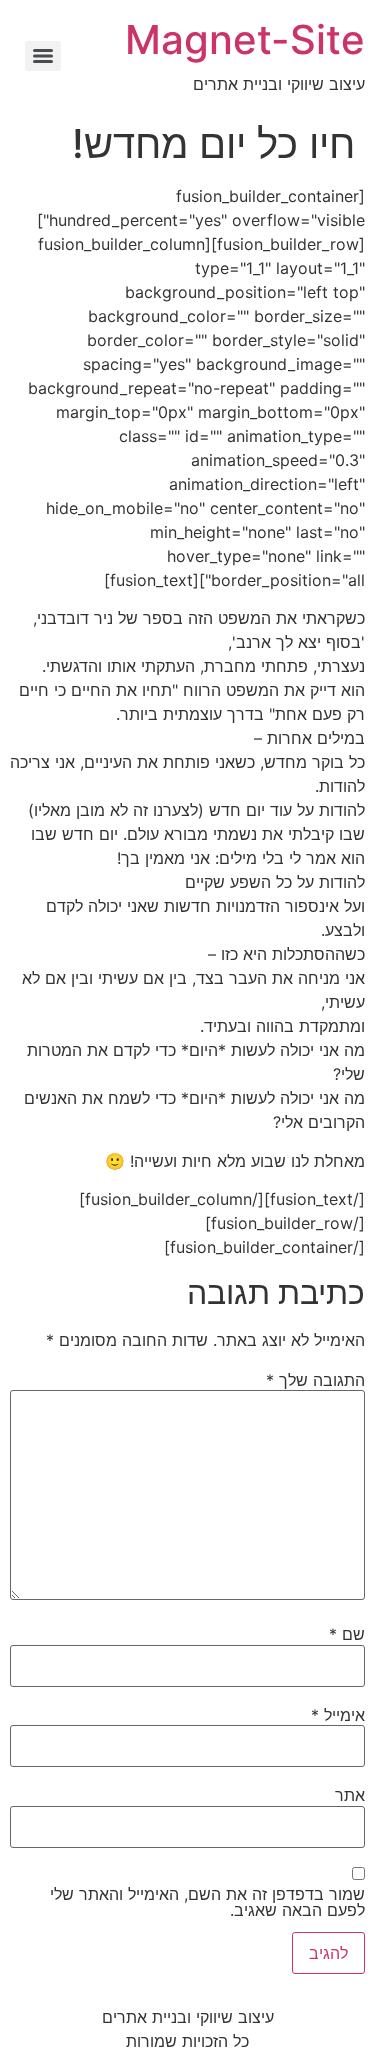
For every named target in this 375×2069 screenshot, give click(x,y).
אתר (350, 1795)
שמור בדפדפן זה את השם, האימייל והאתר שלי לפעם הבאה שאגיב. (207, 1902)
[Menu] (43, 56)
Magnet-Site (245, 39)
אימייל (338, 1715)
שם (347, 1634)
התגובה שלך (315, 1380)
